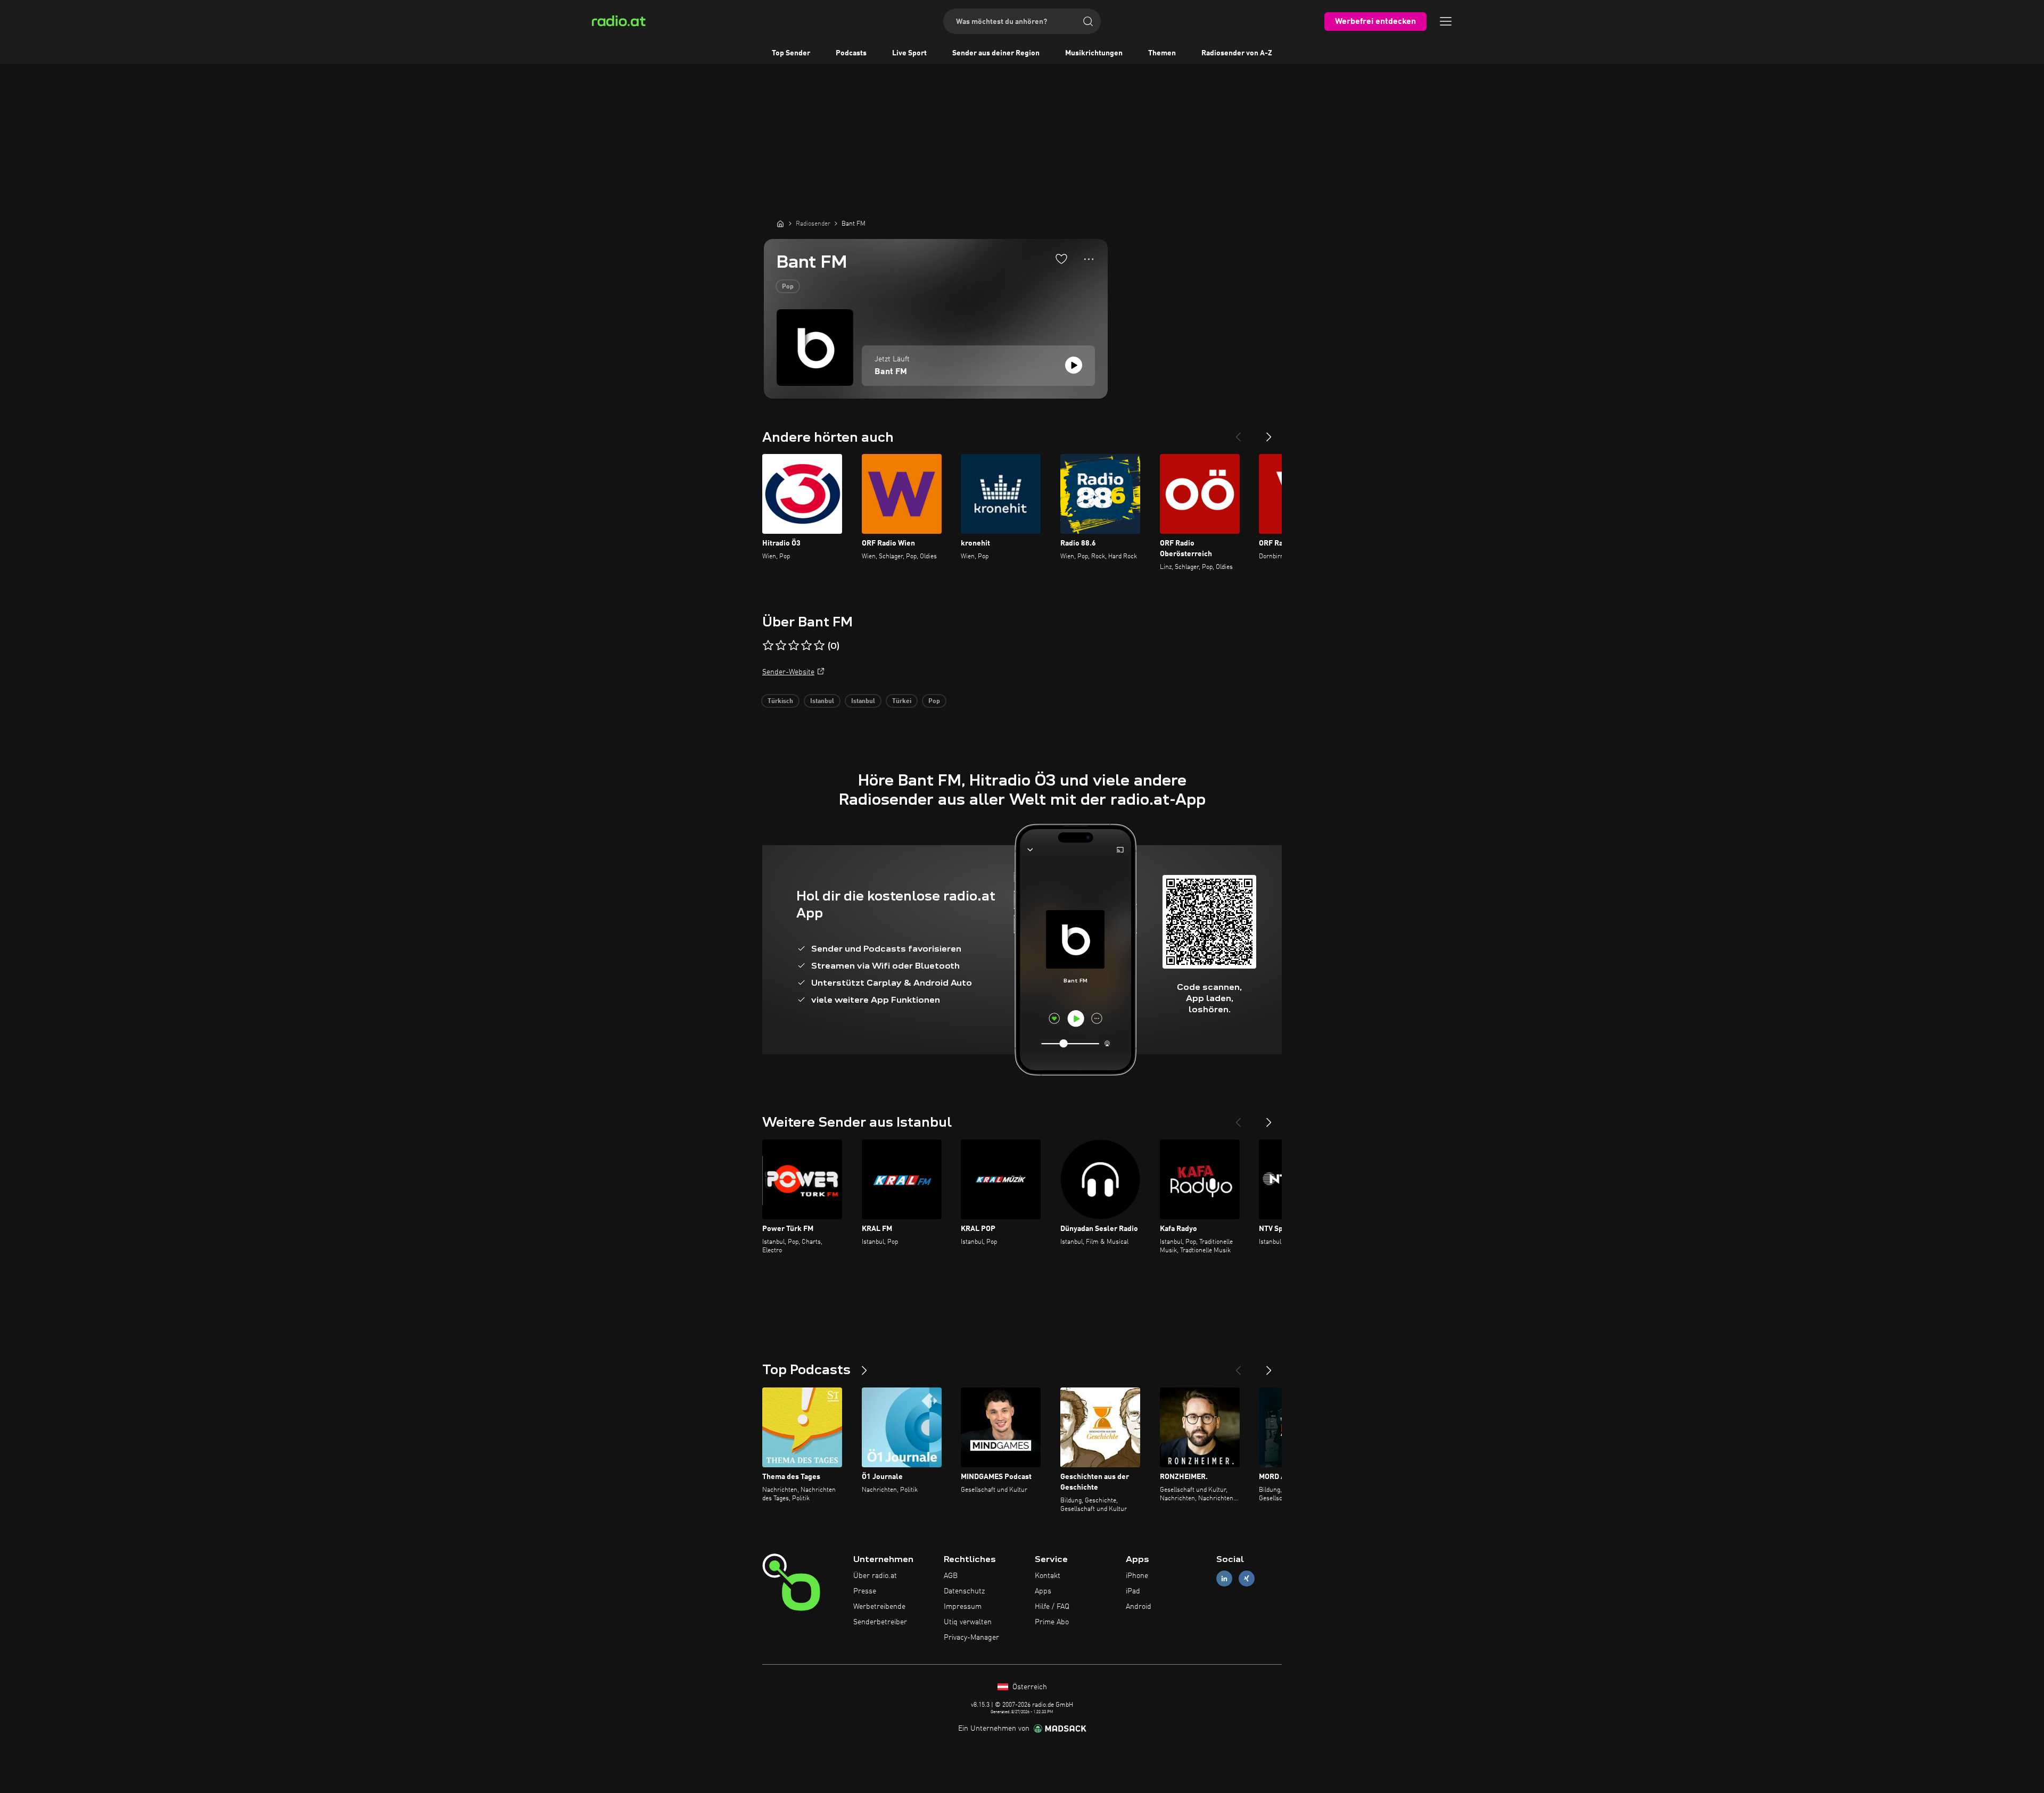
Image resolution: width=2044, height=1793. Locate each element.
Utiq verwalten (968, 1622)
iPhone (1137, 1576)
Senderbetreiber (880, 1622)
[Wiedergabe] (1074, 365)
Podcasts (851, 53)
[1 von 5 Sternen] (768, 646)
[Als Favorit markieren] (1061, 259)
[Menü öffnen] (1446, 21)
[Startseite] (780, 224)
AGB (951, 1576)
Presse (865, 1591)
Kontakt (1048, 1576)
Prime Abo (1052, 1622)
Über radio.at (875, 1576)
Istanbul (822, 701)
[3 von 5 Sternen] (794, 646)
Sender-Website (788, 672)
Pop (788, 287)
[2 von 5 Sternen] (781, 646)
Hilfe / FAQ (1052, 1607)
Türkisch (780, 701)
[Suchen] (1088, 21)
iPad (1133, 1591)
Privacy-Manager (971, 1638)
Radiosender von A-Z (1237, 53)
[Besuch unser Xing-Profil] (1247, 1579)
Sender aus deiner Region (996, 53)
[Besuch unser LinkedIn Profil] (1224, 1579)
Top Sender (791, 53)
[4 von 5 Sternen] (806, 646)
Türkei (902, 701)
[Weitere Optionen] (1089, 259)
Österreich (1029, 1687)
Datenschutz (964, 1591)
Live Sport (909, 53)
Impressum (963, 1607)
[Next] (1269, 433)
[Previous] (1238, 433)
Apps (1043, 1591)
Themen (1162, 53)
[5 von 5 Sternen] (819, 646)
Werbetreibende (879, 1607)
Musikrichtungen (1094, 53)
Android (1139, 1607)
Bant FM (891, 372)
